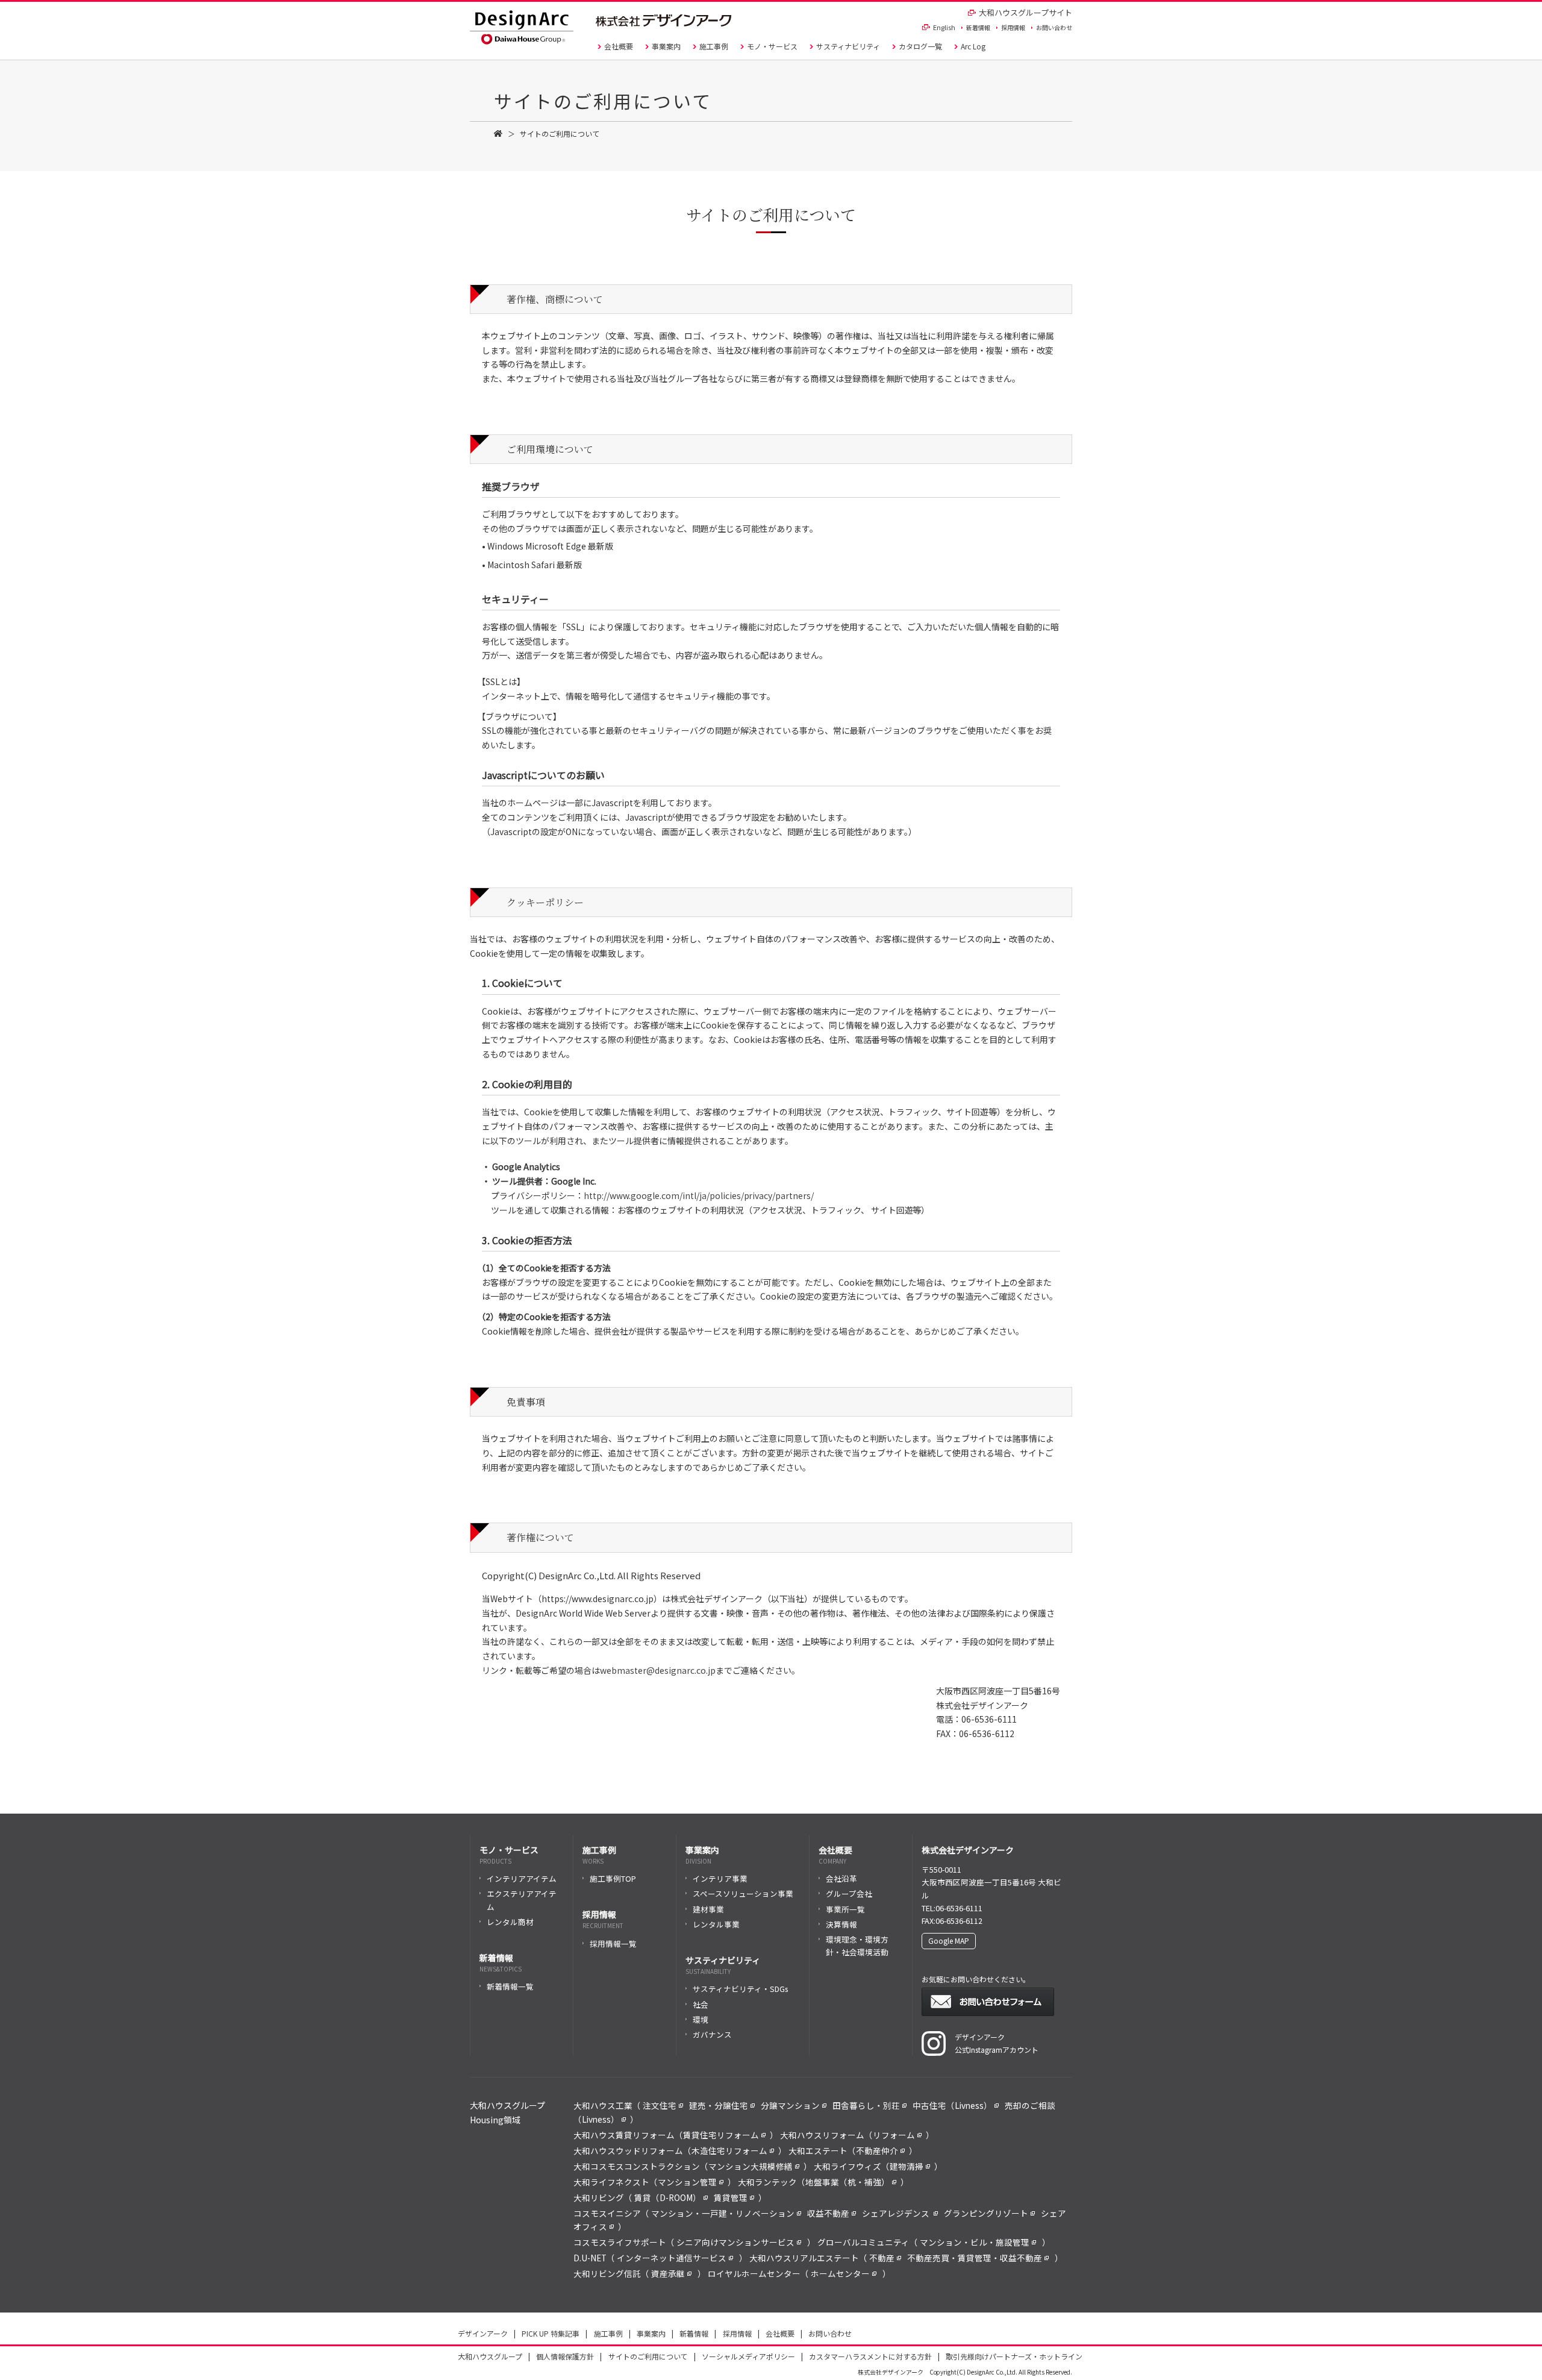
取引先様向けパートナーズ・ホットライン (1014, 2356)
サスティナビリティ (848, 46)
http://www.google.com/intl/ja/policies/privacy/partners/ (699, 1195)
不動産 (882, 2258)
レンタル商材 (510, 1922)
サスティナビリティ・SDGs (740, 1989)
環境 (701, 2019)
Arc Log (973, 46)
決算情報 (841, 1924)
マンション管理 (687, 2182)
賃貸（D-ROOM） (668, 2197)
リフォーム (894, 2135)
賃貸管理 (731, 2197)
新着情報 (978, 27)
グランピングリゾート (986, 2213)
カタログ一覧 (920, 46)
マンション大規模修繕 (751, 2166)
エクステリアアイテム (522, 1900)
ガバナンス (712, 2034)
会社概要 (619, 46)
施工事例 (714, 46)
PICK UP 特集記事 (551, 2333)
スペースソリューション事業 (743, 1893)
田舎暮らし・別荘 (866, 2105)
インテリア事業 (720, 1878)
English (944, 27)
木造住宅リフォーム (729, 2150)
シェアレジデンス (897, 2213)
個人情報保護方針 (565, 2356)
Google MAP (949, 1940)
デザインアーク (483, 2333)
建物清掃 (907, 2166)
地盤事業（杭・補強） (847, 2182)
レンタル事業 (716, 1924)
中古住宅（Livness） (952, 2105)
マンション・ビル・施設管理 (975, 2242)
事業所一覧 (845, 1909)
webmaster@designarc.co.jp (658, 1670)
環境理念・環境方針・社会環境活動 (857, 1946)
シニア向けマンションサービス (735, 2242)
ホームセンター (840, 2273)
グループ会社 (849, 1893)
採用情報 (1013, 27)
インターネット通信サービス (672, 2258)
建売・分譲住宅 (719, 2105)
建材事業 (708, 1909)
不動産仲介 (877, 2150)
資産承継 (668, 2273)
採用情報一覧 (613, 1943)
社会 (701, 2004)
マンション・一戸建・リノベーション (723, 2213)
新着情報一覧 (510, 1986)
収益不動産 (828, 2213)
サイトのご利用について (648, 2356)
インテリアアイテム (522, 1878)
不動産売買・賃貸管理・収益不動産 (975, 2258)
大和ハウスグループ (490, 2356)
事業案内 (666, 46)
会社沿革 (841, 1878)
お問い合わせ (1054, 27)
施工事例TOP (613, 1878)
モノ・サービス (772, 46)
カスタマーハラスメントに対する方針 (870, 2356)
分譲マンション (790, 2105)
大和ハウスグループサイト (1025, 12)
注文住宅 (660, 2105)
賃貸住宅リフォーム (721, 2135)
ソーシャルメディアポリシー (748, 2356)
